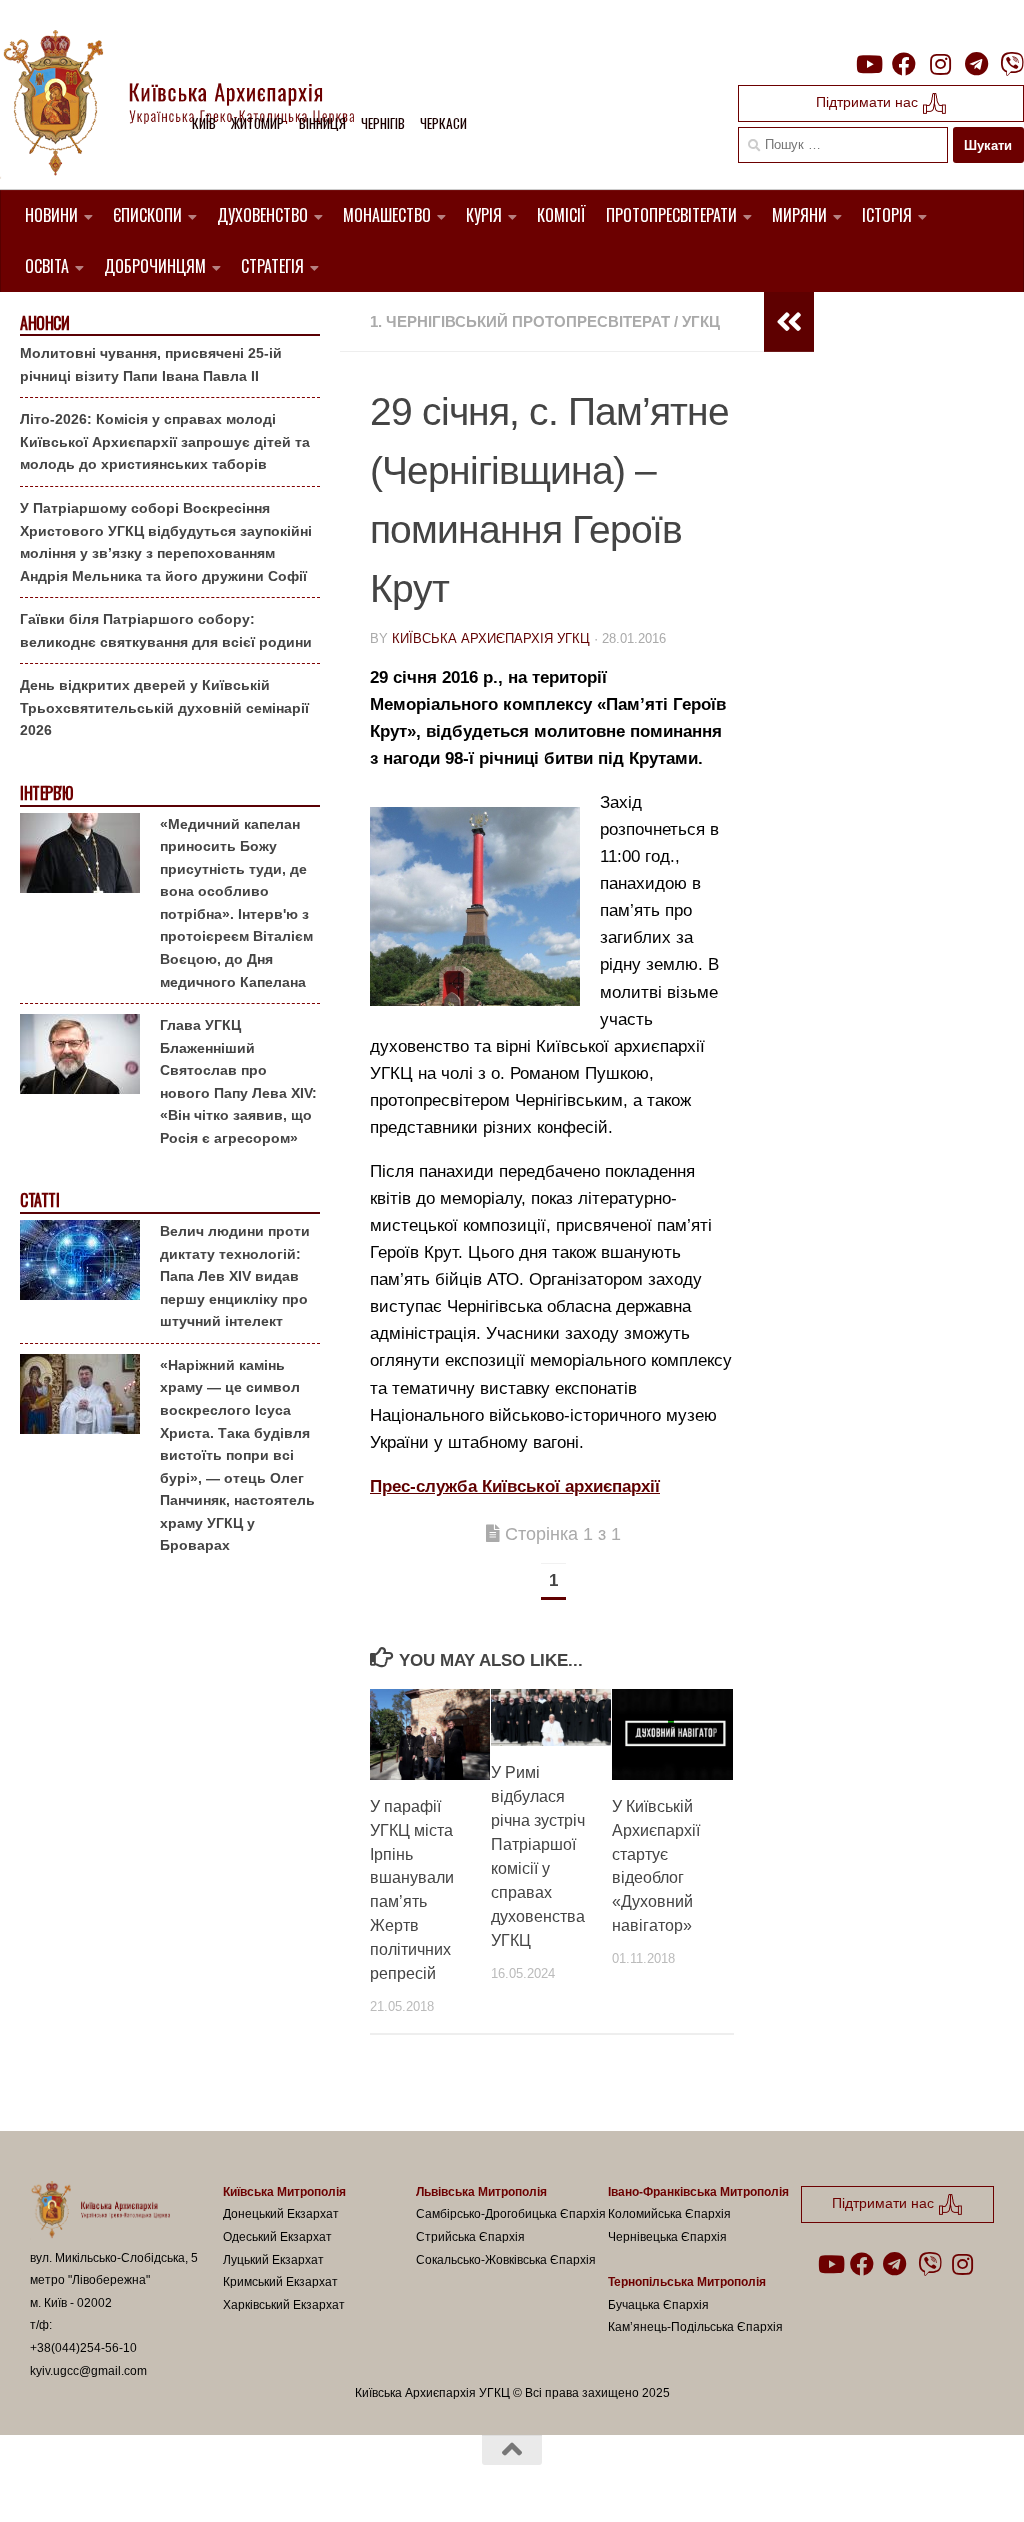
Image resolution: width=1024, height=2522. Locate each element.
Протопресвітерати (671, 215)
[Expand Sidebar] (789, 322)
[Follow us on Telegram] (976, 64)
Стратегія (272, 266)
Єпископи (147, 215)
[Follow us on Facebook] (904, 64)
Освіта (47, 266)
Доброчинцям (155, 266)
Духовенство (262, 215)
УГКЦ (701, 321)
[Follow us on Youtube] (868, 64)
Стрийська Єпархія (470, 2237)
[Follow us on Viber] (1012, 64)
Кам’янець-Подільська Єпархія (695, 2327)
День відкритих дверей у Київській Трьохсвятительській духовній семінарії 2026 (164, 707)
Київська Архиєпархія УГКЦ (491, 638)
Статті (39, 1200)
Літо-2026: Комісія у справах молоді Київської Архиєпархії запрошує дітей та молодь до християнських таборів (165, 441)
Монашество (387, 215)
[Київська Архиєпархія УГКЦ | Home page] (195, 105)
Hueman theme (263, 2481)
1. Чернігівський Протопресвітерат (520, 321)
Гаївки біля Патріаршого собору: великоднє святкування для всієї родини (166, 630)
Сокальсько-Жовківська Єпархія (506, 2260)
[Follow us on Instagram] (940, 64)
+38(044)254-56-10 (83, 2348)
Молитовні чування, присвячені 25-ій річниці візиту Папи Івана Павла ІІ (151, 364)
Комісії (561, 215)
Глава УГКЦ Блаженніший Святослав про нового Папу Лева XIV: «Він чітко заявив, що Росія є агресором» (238, 1081)
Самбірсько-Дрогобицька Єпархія (511, 2214)
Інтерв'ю (46, 793)
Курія (484, 215)
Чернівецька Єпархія (667, 2237)
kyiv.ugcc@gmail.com (88, 2371)
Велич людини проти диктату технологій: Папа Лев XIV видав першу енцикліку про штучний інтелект (235, 1276)
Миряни (799, 215)
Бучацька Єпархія (658, 2305)
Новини (51, 215)
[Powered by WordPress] (104, 2481)
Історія (887, 215)
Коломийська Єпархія (669, 2214)
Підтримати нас (869, 102)
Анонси (44, 323)
